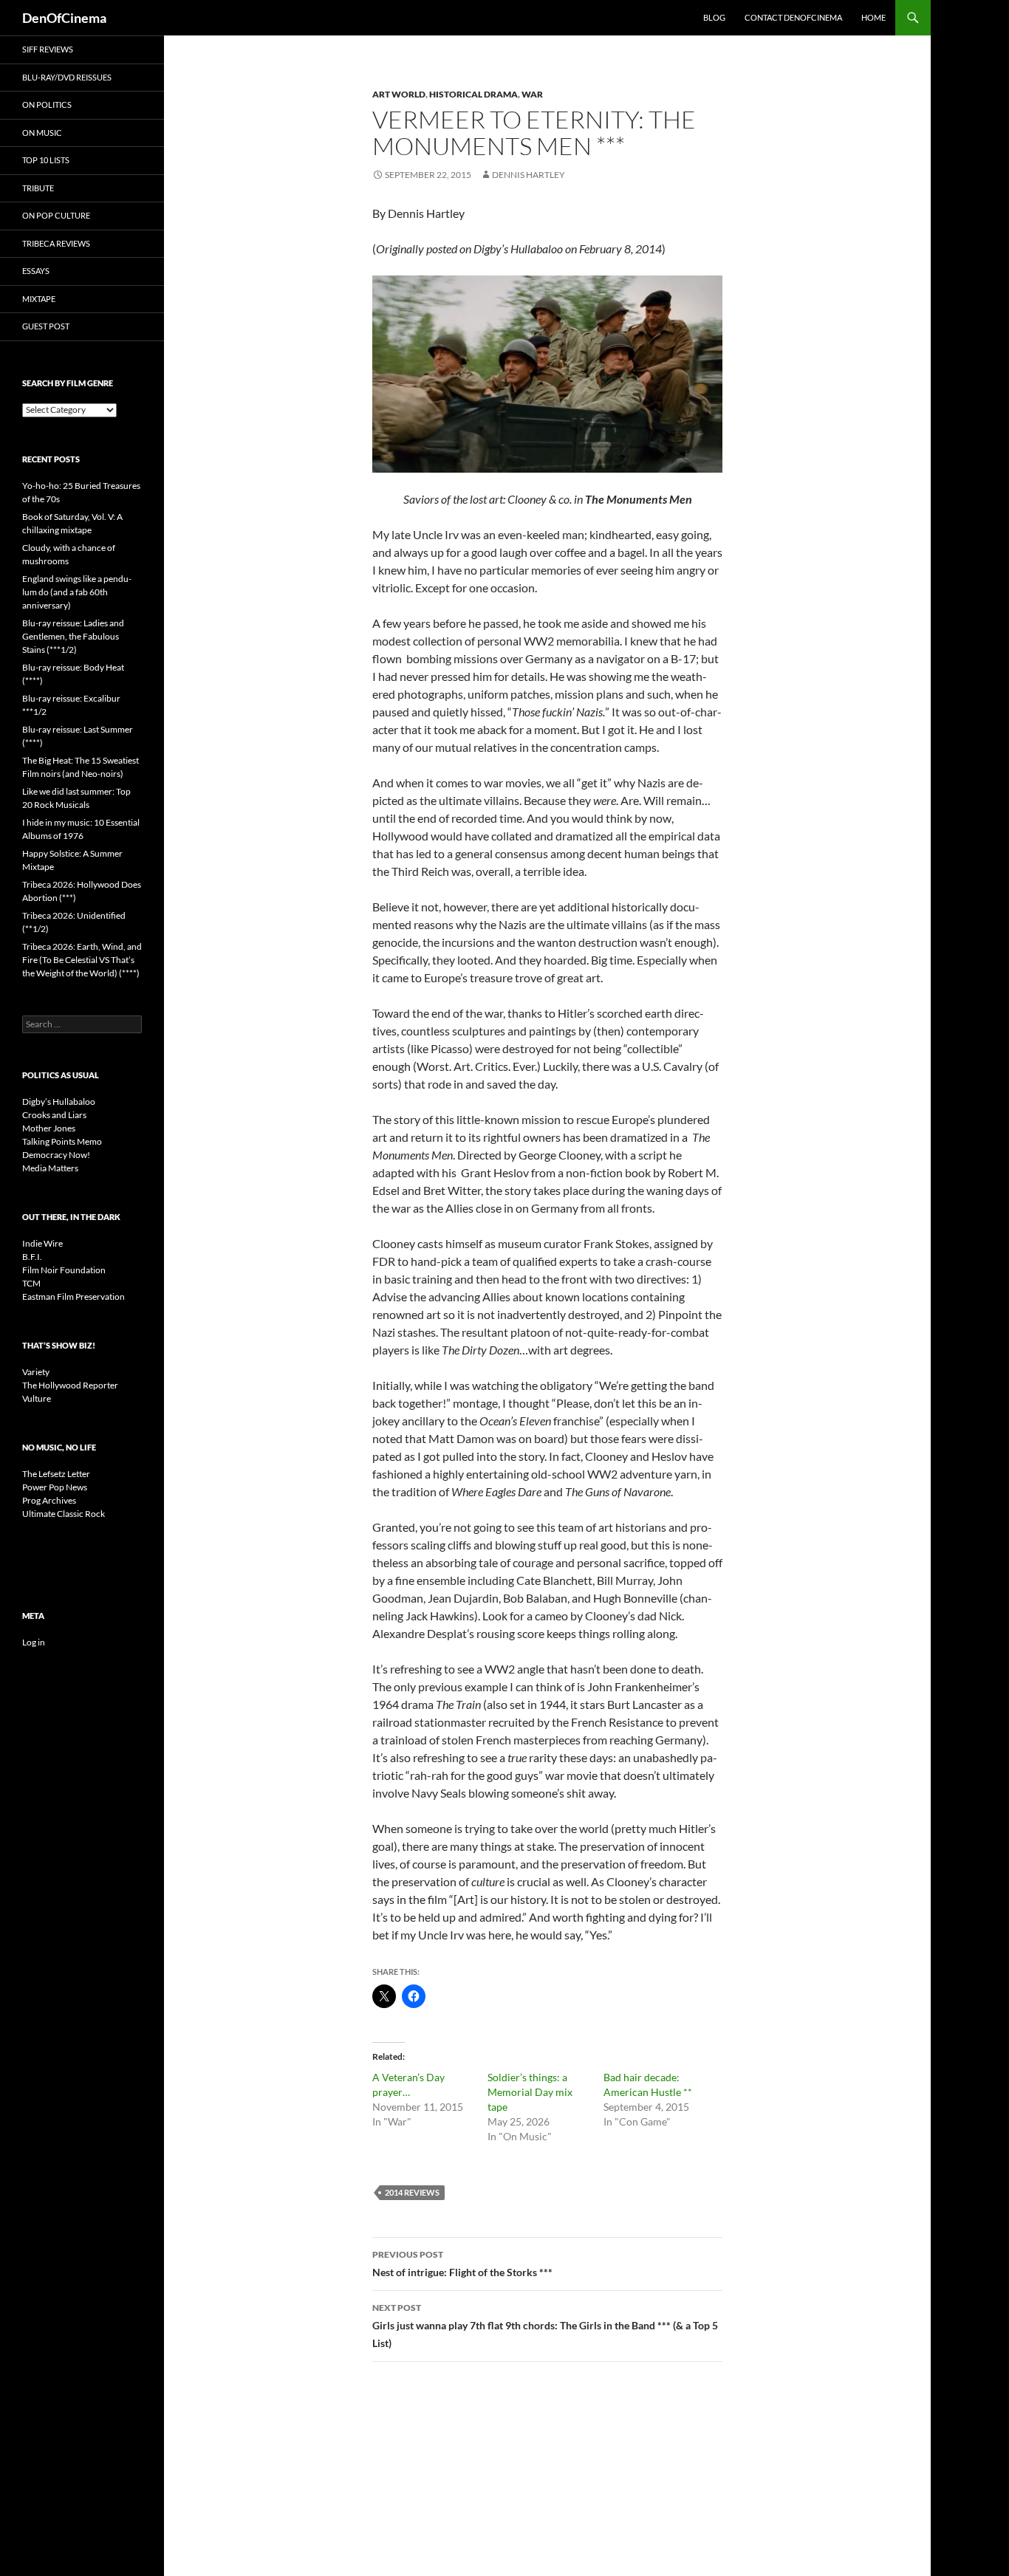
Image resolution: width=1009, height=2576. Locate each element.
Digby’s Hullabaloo (59, 1102)
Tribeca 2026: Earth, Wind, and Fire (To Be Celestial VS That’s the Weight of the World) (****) (82, 960)
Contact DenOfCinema (793, 17)
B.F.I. (32, 1257)
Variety (36, 1372)
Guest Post (46, 326)
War (532, 94)
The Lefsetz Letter (56, 1474)
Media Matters (50, 1168)
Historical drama (473, 94)
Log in (34, 1642)
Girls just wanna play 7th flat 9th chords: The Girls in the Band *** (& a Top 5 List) (545, 2326)
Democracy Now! (56, 1155)
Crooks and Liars (54, 1115)
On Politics (47, 105)
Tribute (38, 188)
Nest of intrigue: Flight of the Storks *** (462, 2264)
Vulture (37, 1398)
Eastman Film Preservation (73, 1296)
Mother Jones (49, 1128)
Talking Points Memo (62, 1141)
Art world (399, 94)
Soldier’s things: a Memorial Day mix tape (530, 2092)
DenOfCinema (64, 18)
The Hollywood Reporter (70, 1385)
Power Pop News (55, 1487)
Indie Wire (42, 1243)
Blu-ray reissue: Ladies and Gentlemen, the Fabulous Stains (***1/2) (73, 636)
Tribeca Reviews (56, 243)
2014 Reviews (412, 2192)
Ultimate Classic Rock (64, 1514)
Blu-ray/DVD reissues (67, 77)
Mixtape (39, 299)
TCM (31, 1283)
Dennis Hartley (529, 175)
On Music (42, 133)
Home (873, 17)
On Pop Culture (56, 215)
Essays (36, 271)
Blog (714, 17)
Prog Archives (49, 1500)
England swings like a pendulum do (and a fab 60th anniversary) (77, 592)
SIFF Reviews (48, 49)
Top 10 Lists (46, 160)
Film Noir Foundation (64, 1270)
